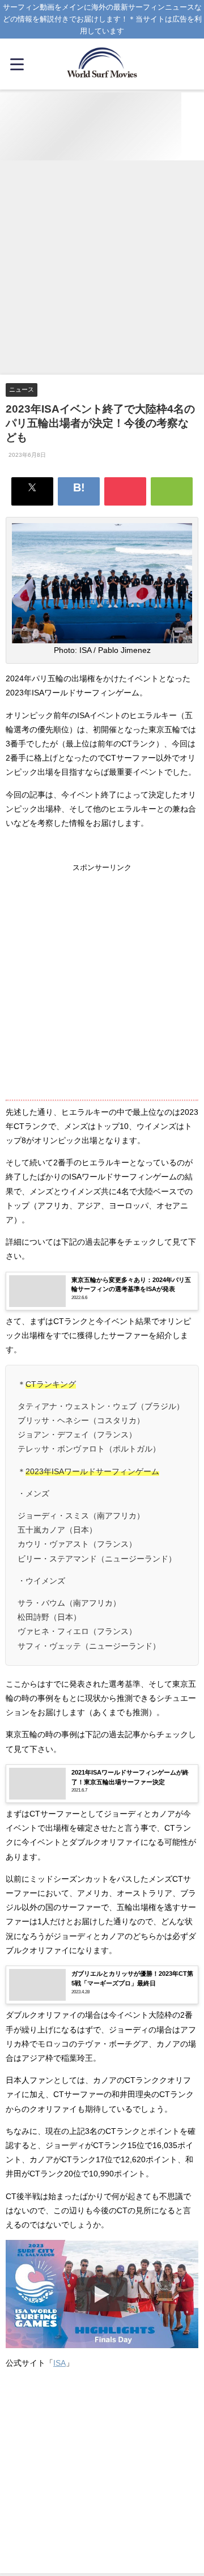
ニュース (22, 389)
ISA (59, 2363)
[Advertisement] (102, 268)
